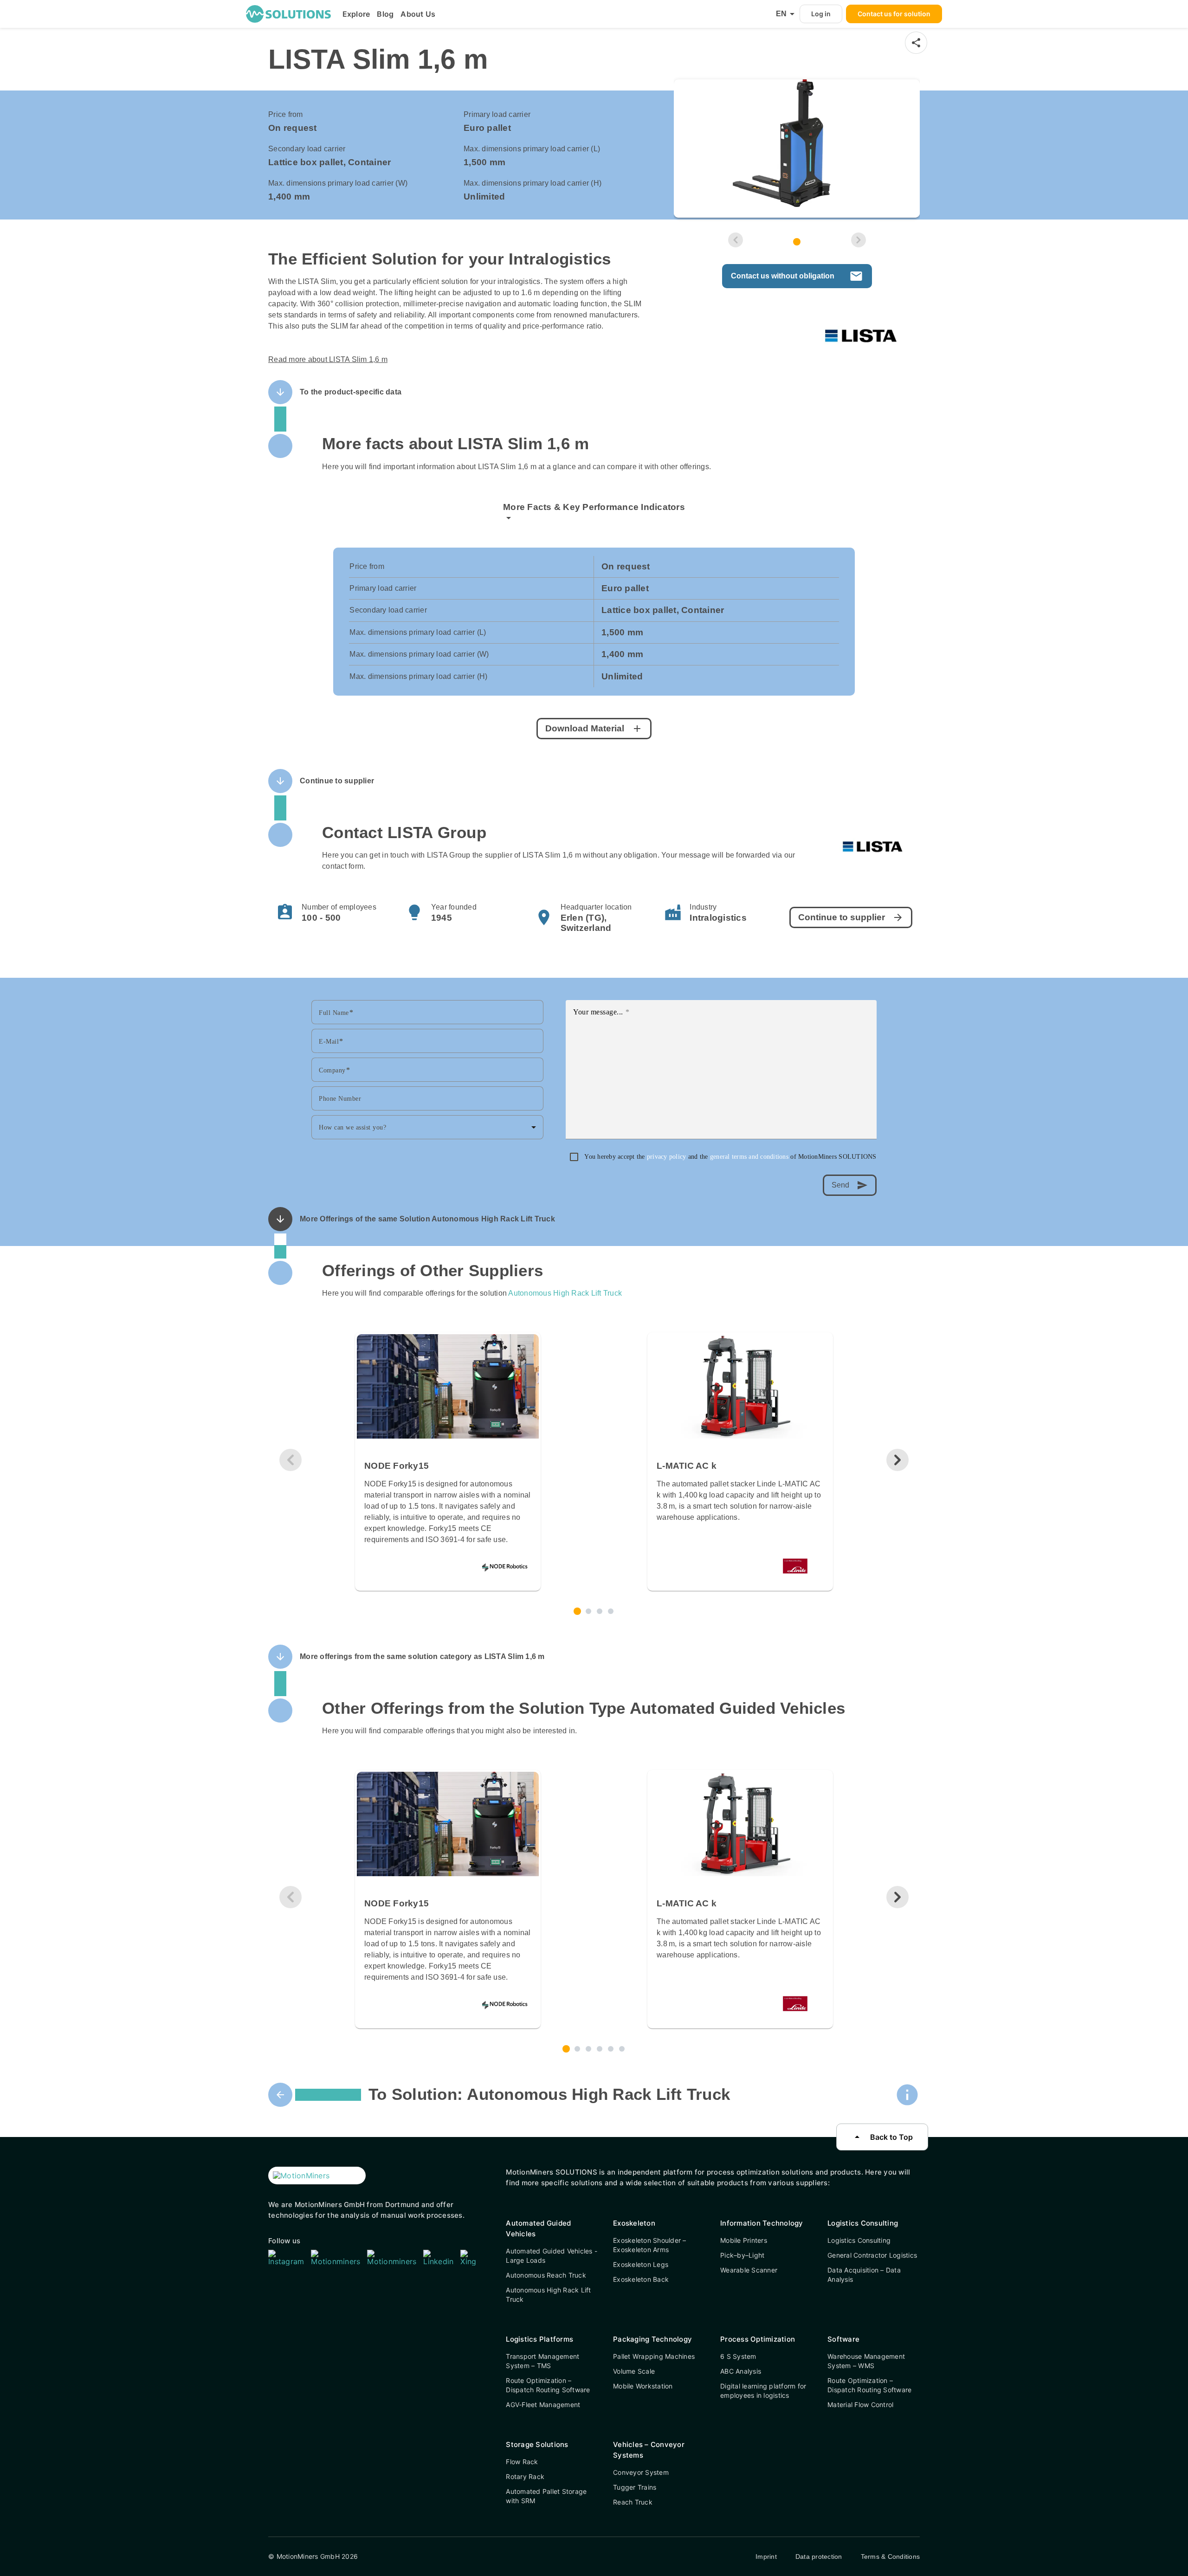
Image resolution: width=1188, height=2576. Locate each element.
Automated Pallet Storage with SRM (546, 2496)
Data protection (819, 2557)
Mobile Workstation (643, 2386)
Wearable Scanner (749, 2270)
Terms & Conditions (891, 2557)
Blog (385, 14)
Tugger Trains (635, 2487)
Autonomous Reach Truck (546, 2275)
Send (850, 1185)
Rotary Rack (525, 2476)
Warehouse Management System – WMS (866, 2361)
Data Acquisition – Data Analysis (864, 2275)
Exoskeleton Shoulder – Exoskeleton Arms (650, 2245)
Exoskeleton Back (641, 2279)
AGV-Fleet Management (543, 2405)
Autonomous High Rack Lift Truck (565, 1293)
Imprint (766, 2557)
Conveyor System (641, 2472)
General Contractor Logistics (872, 2255)
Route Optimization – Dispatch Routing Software (548, 2385)
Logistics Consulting (859, 2240)
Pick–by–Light (742, 2255)
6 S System (738, 2356)
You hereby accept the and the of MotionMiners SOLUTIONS (730, 1157)
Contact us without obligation (797, 276)
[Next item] (859, 240)
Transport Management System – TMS (542, 2361)
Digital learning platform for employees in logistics (763, 2391)
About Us (418, 14)
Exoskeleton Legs (641, 2264)
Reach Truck (633, 2502)
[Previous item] (736, 240)
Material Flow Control (860, 2405)
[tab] (797, 242)
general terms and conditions (750, 1157)
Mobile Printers (744, 2240)
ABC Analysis (741, 2371)
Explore (356, 14)
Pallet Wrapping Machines (654, 2356)
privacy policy (668, 1157)
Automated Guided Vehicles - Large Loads (552, 2256)
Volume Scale (634, 2371)
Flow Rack (522, 2462)
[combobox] (427, 1127)
